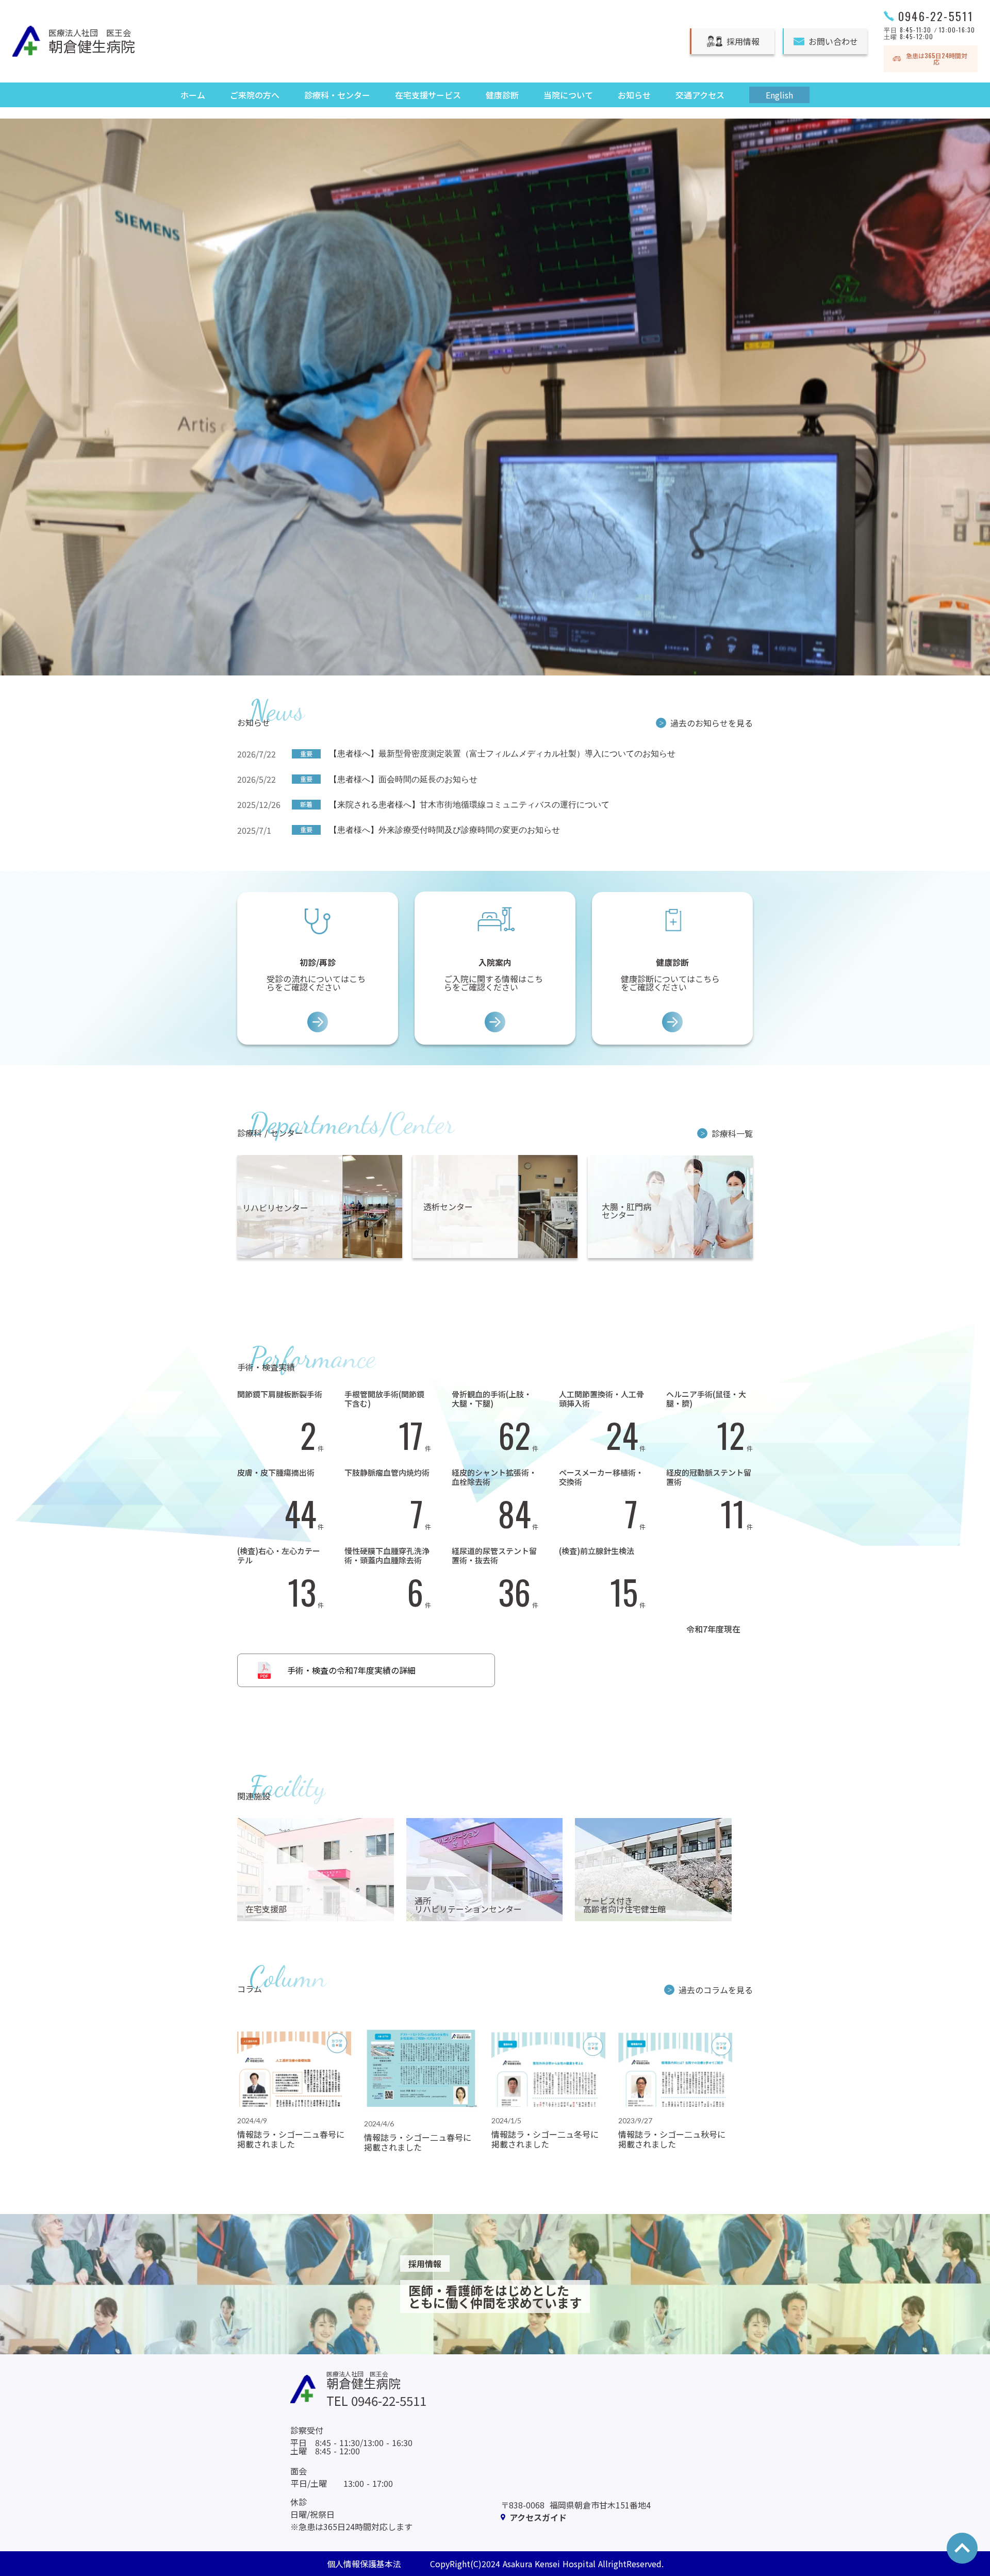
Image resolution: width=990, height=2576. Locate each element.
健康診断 (502, 95)
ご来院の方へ (255, 95)
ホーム (193, 95)
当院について (568, 95)
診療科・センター (337, 95)
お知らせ (634, 95)
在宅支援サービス (428, 95)
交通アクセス (700, 95)
